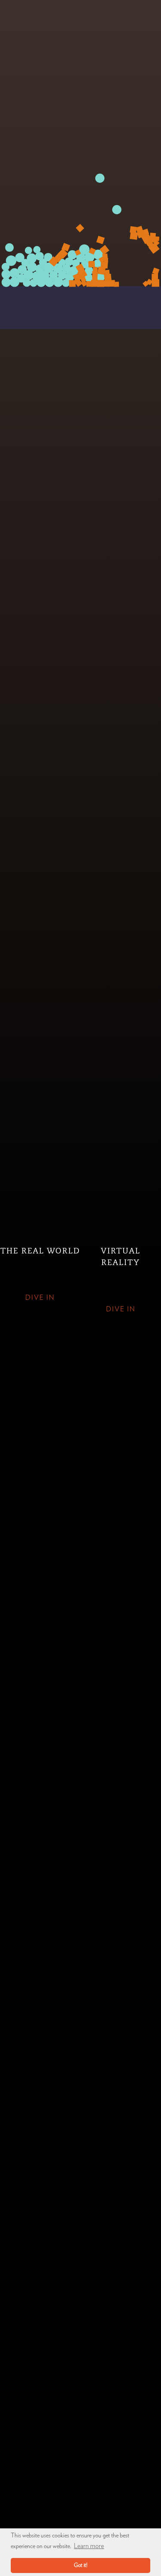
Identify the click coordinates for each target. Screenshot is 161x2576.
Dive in (40, 1298)
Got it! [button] (81, 2565)
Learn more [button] (89, 2546)
